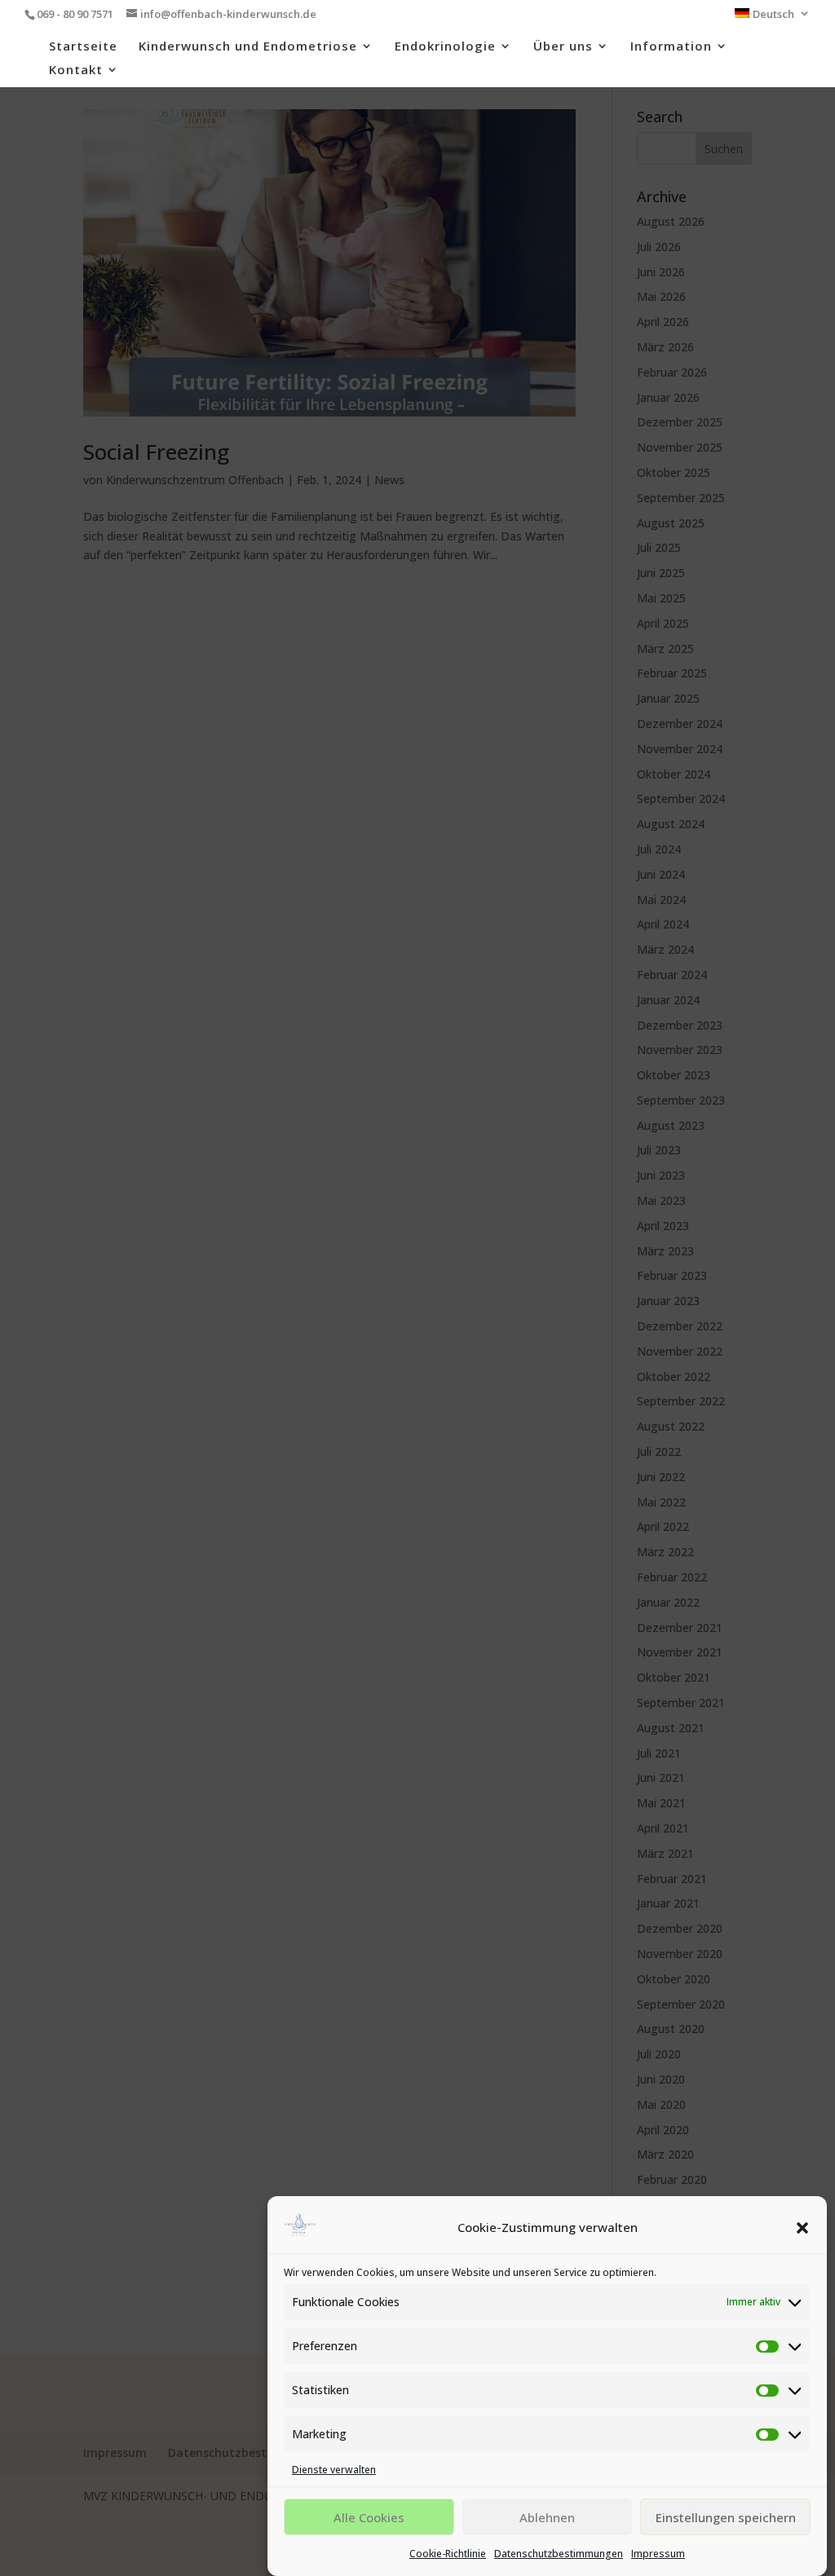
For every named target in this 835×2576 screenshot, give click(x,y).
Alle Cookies (369, 2517)
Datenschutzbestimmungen (559, 2554)
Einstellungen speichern (726, 2517)
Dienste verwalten (334, 2470)
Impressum (658, 2554)
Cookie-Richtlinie (448, 2554)
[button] (802, 2228)
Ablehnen (547, 2517)
